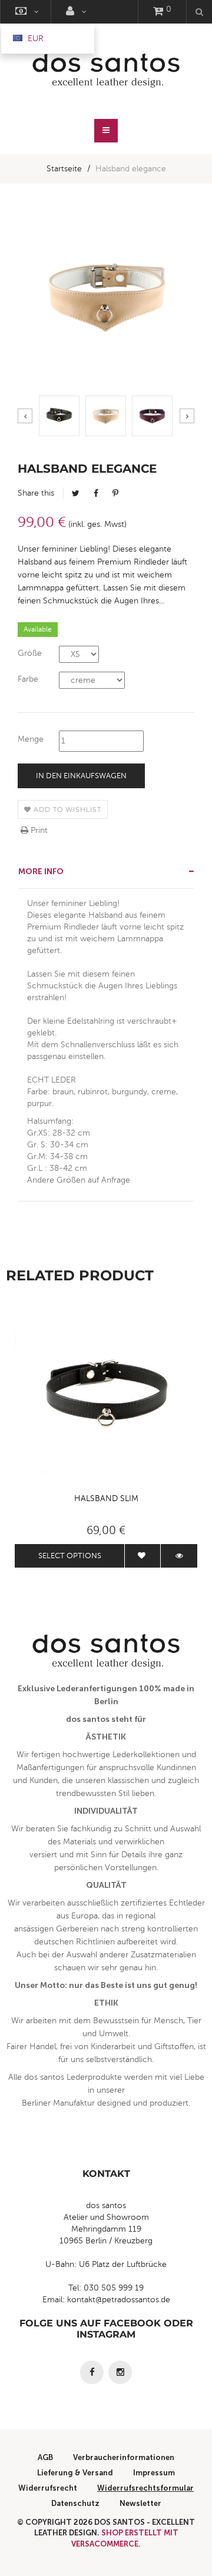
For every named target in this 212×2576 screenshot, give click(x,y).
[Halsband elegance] (59, 416)
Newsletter (140, 2503)
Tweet (76, 493)
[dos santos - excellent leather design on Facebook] (92, 2372)
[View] (179, 1556)
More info (41, 872)
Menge (31, 739)
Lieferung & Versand (75, 2473)
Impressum (154, 2473)
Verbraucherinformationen (124, 2457)
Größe (30, 653)
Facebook (96, 493)
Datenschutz (75, 2503)
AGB (45, 2457)
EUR (34, 39)
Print (38, 830)
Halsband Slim (106, 1498)
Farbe (28, 679)
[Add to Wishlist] (143, 1556)
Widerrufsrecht (48, 2488)
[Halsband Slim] (106, 1396)
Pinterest (115, 493)
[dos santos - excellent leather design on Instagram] (120, 2372)
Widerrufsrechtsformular (145, 2488)
